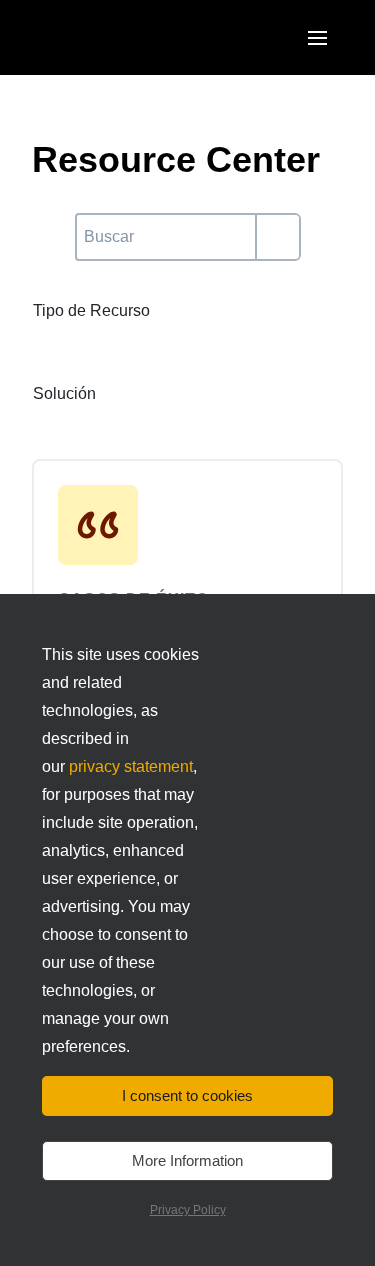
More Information (187, 1160)
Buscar (100, 224)
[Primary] (277, 237)
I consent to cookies (187, 1095)
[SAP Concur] (124, 37)
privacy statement (131, 766)
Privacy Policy (188, 1210)
